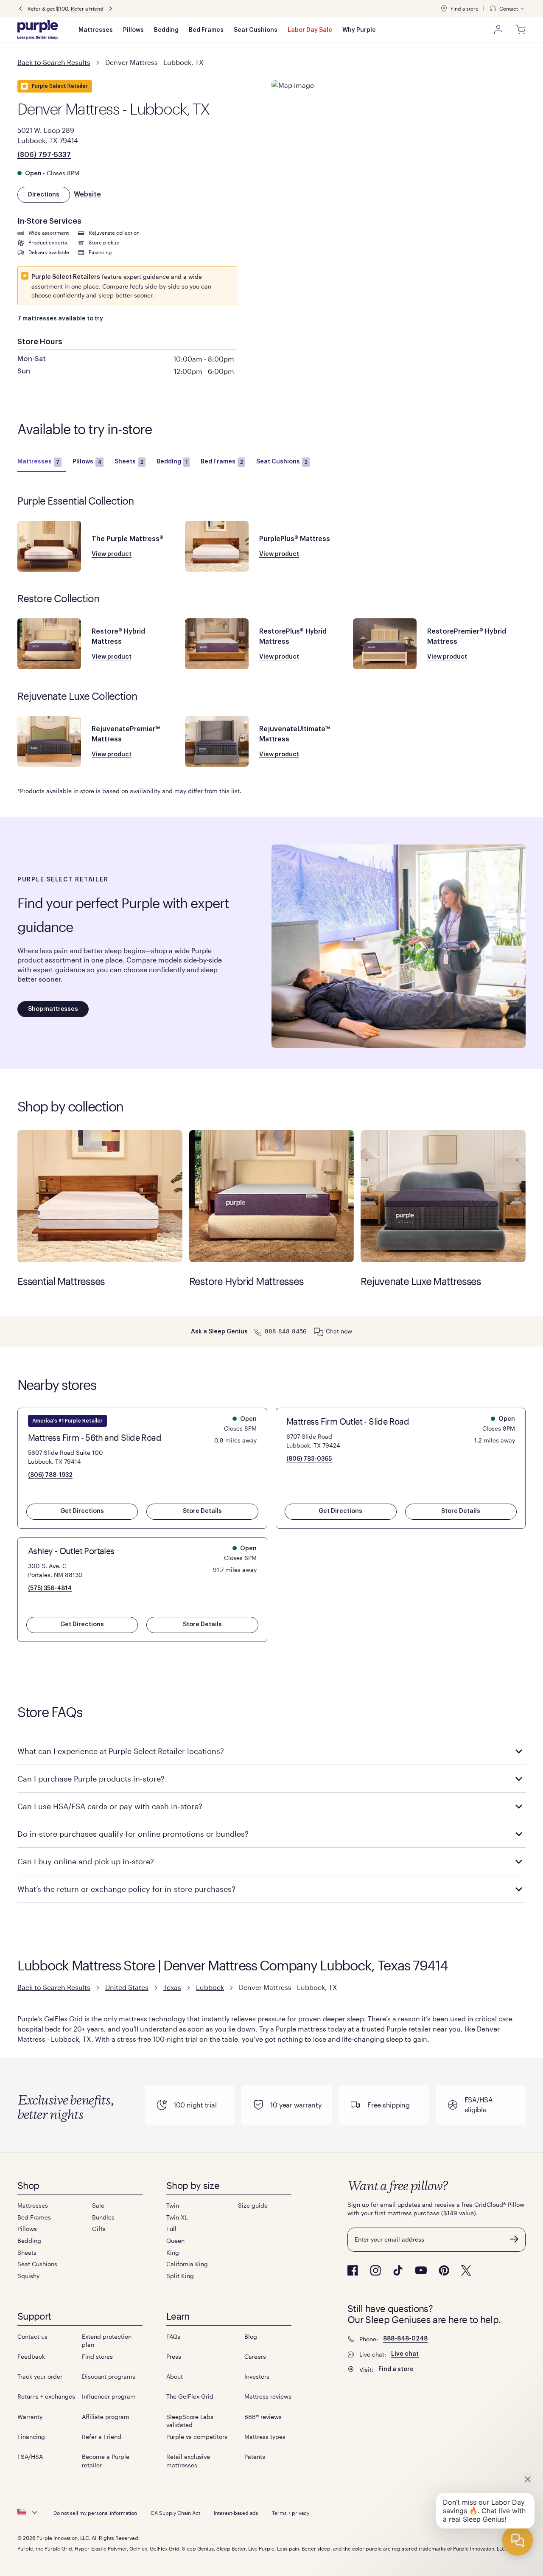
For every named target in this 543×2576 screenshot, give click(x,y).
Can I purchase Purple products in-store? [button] (91, 1779)
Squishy (28, 2276)
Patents (255, 2457)
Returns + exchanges (46, 2396)
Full (171, 2229)
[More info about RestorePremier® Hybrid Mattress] (385, 644)
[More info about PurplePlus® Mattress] (217, 546)
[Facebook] (353, 2270)
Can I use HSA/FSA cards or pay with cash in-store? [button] (110, 1806)
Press (174, 2356)
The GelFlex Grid (190, 2396)
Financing (31, 2437)
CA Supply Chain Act (175, 2513)
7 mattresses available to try (60, 319)
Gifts (99, 2229)
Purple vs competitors (197, 2437)
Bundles (103, 2217)
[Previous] (20, 9)
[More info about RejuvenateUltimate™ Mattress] (217, 741)
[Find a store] (444, 8)
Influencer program (109, 2396)
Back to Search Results (54, 62)
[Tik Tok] (398, 2270)
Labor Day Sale (310, 30)
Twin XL (177, 2217)
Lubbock (210, 1987)
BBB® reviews (263, 2417)
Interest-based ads (236, 2513)
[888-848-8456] (258, 1331)
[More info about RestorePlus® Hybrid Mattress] (217, 644)
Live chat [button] (405, 2354)
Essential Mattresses (100, 1196)
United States (127, 1987)
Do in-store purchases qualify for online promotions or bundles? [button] (133, 1834)
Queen (175, 2241)
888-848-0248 (405, 2339)
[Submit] (514, 2239)
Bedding (166, 30)
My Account (498, 30)
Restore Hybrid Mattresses (272, 1196)
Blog (251, 2336)
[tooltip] (507, 9)
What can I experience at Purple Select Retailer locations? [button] (122, 1751)
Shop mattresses (53, 1009)
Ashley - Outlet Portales (71, 1551)
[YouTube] (421, 2270)
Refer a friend (87, 8)
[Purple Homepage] (38, 30)
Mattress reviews (268, 2396)
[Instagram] (375, 2270)
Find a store (465, 8)
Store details (202, 1511)
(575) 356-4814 (50, 1588)
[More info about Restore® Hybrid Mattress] (49, 644)
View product (112, 554)
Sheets (129, 462)
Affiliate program (106, 2417)
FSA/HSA (30, 2457)
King (173, 2252)
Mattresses (96, 30)
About (175, 2376)
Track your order (40, 2376)
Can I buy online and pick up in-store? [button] (86, 1861)
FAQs (173, 2336)
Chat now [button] (339, 1331)
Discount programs (109, 2376)
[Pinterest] (444, 2270)
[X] (466, 2270)
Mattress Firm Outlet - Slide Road (348, 1421)
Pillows (133, 30)
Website (87, 194)
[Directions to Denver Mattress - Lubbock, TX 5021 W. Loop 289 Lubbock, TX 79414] (399, 127)
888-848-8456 (286, 1331)
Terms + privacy (291, 2513)
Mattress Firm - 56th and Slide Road (95, 1437)
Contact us (32, 2336)
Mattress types (265, 2437)
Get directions (82, 1511)
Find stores (97, 2356)
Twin (173, 2205)
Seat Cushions (256, 30)
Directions (44, 195)
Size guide (253, 2205)
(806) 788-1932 (50, 1475)
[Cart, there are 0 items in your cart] (521, 30)
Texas (172, 1987)
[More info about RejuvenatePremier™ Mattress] (49, 741)
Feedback (31, 2356)
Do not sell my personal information (95, 2513)
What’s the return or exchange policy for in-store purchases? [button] (126, 1889)
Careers (255, 2356)
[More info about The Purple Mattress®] (49, 546)
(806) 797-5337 (44, 155)
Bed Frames (206, 30)
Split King (180, 2276)
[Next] (111, 9)
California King (187, 2264)
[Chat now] (319, 1332)
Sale (98, 2205)
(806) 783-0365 (309, 1459)
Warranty (30, 2417)
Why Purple (359, 30)
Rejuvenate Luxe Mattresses (443, 1196)
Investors (257, 2376)
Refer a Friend (102, 2437)
